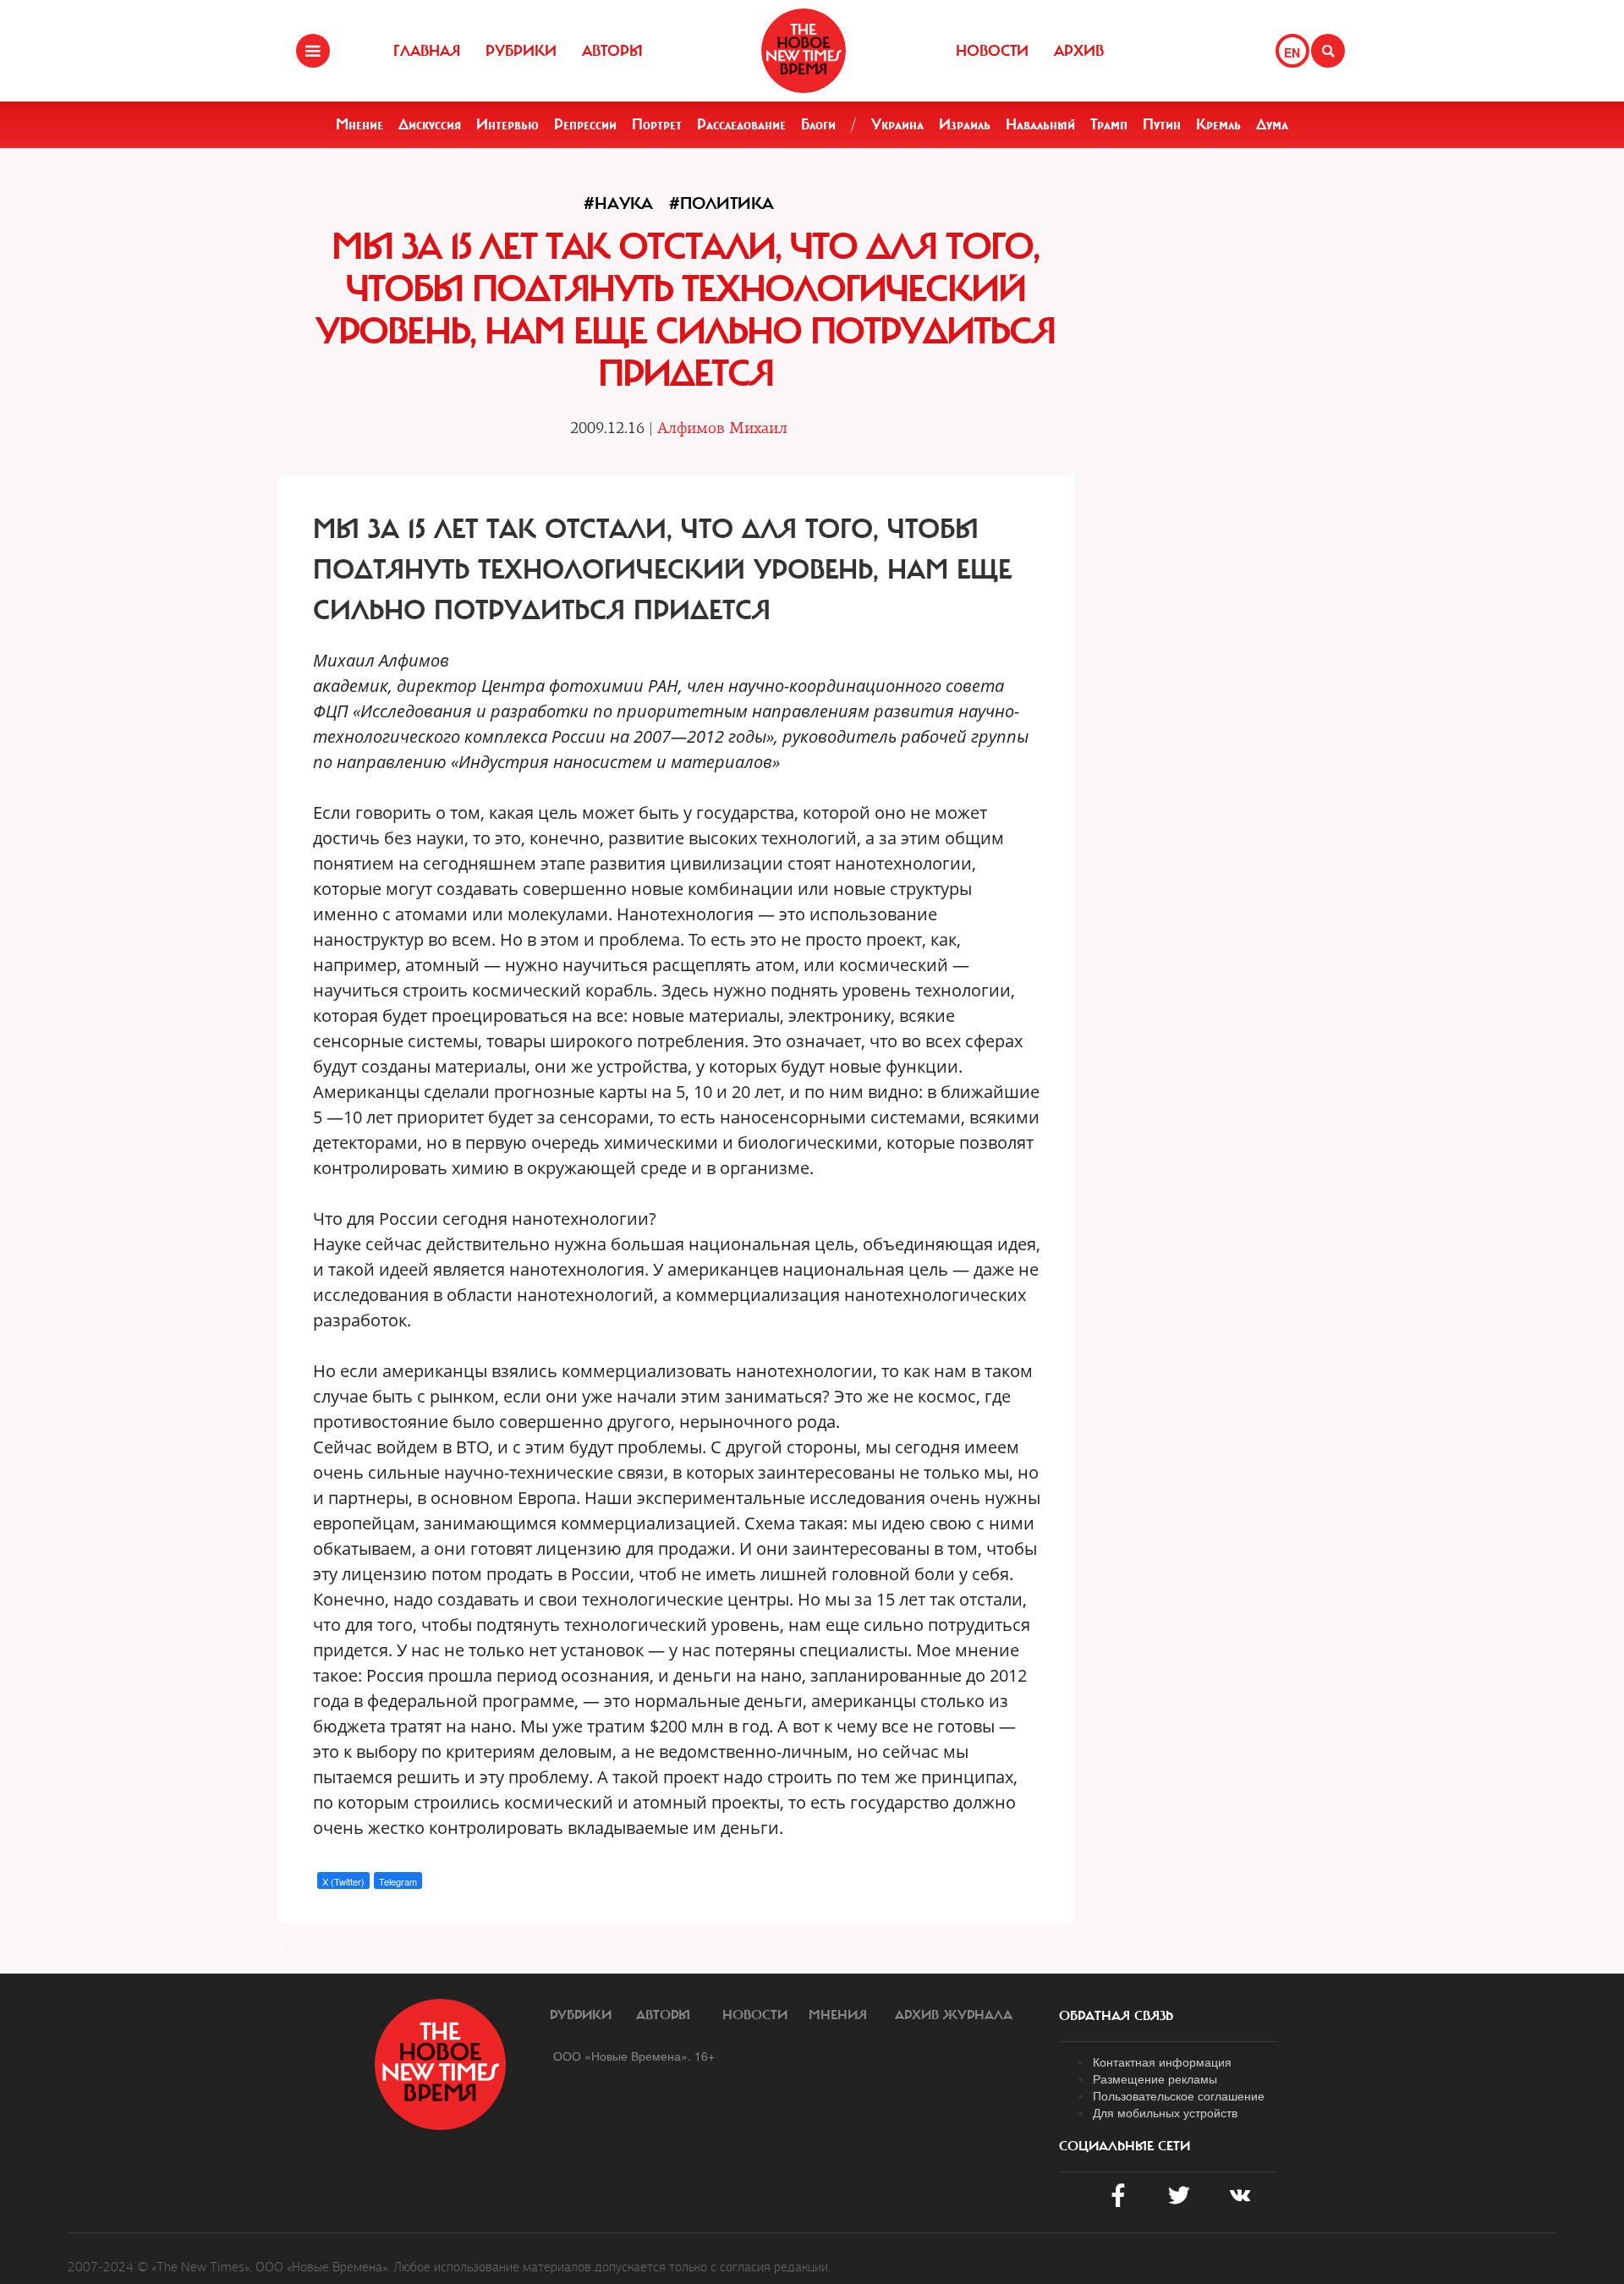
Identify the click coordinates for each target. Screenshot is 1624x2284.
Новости (992, 51)
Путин (1162, 124)
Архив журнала (954, 2015)
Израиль (965, 124)
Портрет (657, 124)
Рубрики (521, 51)
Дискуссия (430, 124)
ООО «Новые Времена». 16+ (634, 2056)
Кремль (1218, 124)
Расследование (741, 124)
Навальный (1040, 124)
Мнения (838, 2015)
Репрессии (585, 124)
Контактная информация (1162, 2062)
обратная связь (1116, 2016)
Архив (1079, 51)
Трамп (1109, 124)
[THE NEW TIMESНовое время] (804, 51)
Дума (1272, 124)
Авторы (612, 51)
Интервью (507, 124)
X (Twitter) (343, 1881)
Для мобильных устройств (1165, 2112)
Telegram (398, 1881)
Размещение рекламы (1155, 2078)
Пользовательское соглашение (1179, 2095)
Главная (427, 51)
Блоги (818, 124)
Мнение (359, 124)
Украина (897, 124)
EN (1292, 52)
